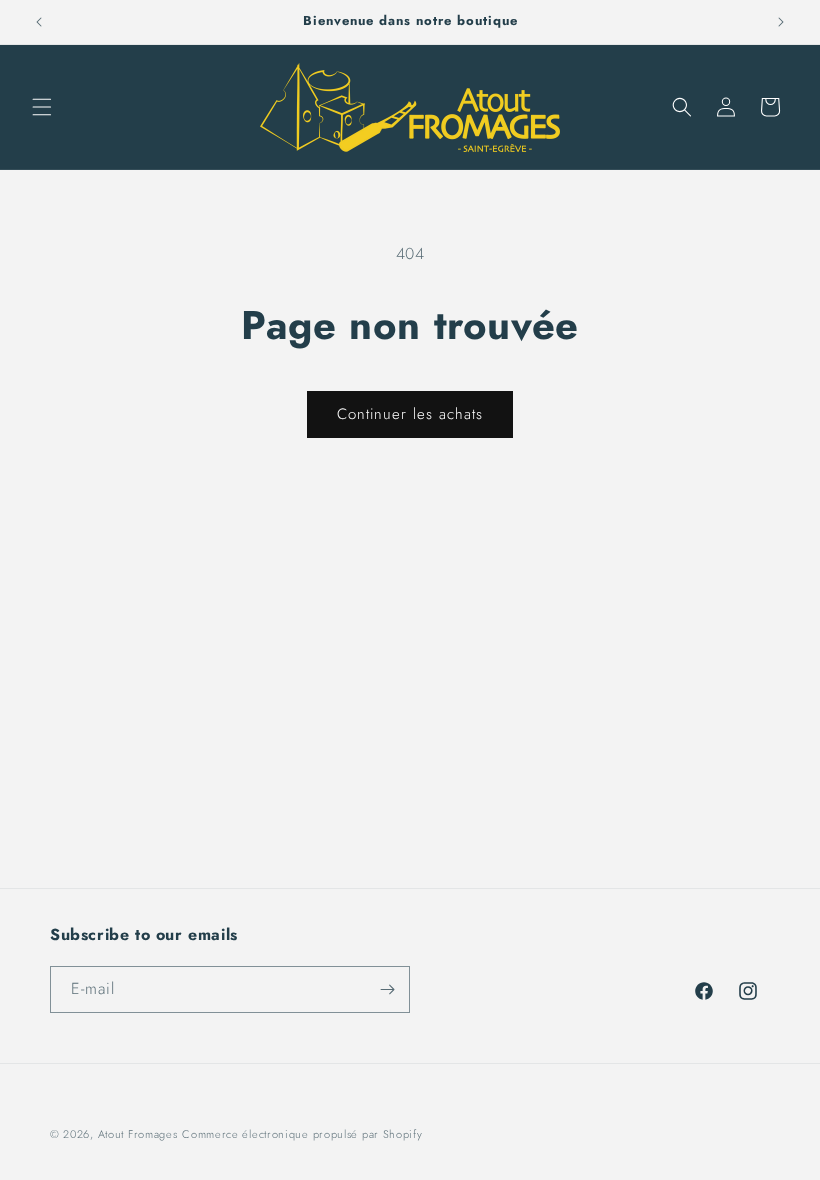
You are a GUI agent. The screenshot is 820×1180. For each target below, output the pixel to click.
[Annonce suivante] (781, 22)
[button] (42, 107)
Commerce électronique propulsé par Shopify (302, 1134)
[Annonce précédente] (39, 22)
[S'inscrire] (387, 989)
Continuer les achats (410, 414)
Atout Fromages (138, 1134)
